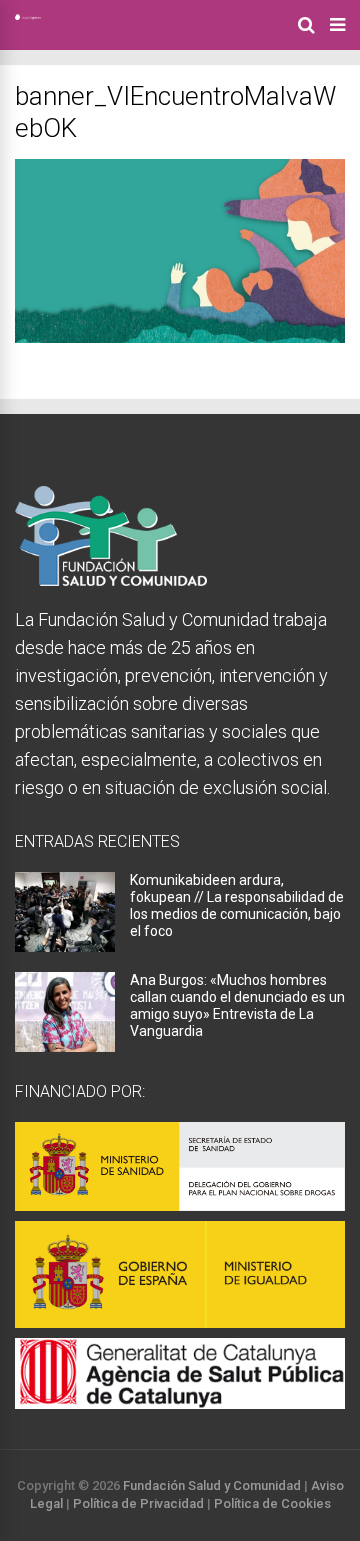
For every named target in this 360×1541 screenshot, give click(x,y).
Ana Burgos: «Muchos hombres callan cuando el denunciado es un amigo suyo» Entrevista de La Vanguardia (237, 1005)
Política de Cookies (272, 1503)
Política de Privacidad (138, 1503)
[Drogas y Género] (28, 16)
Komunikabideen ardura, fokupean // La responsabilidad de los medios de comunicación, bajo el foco (237, 905)
